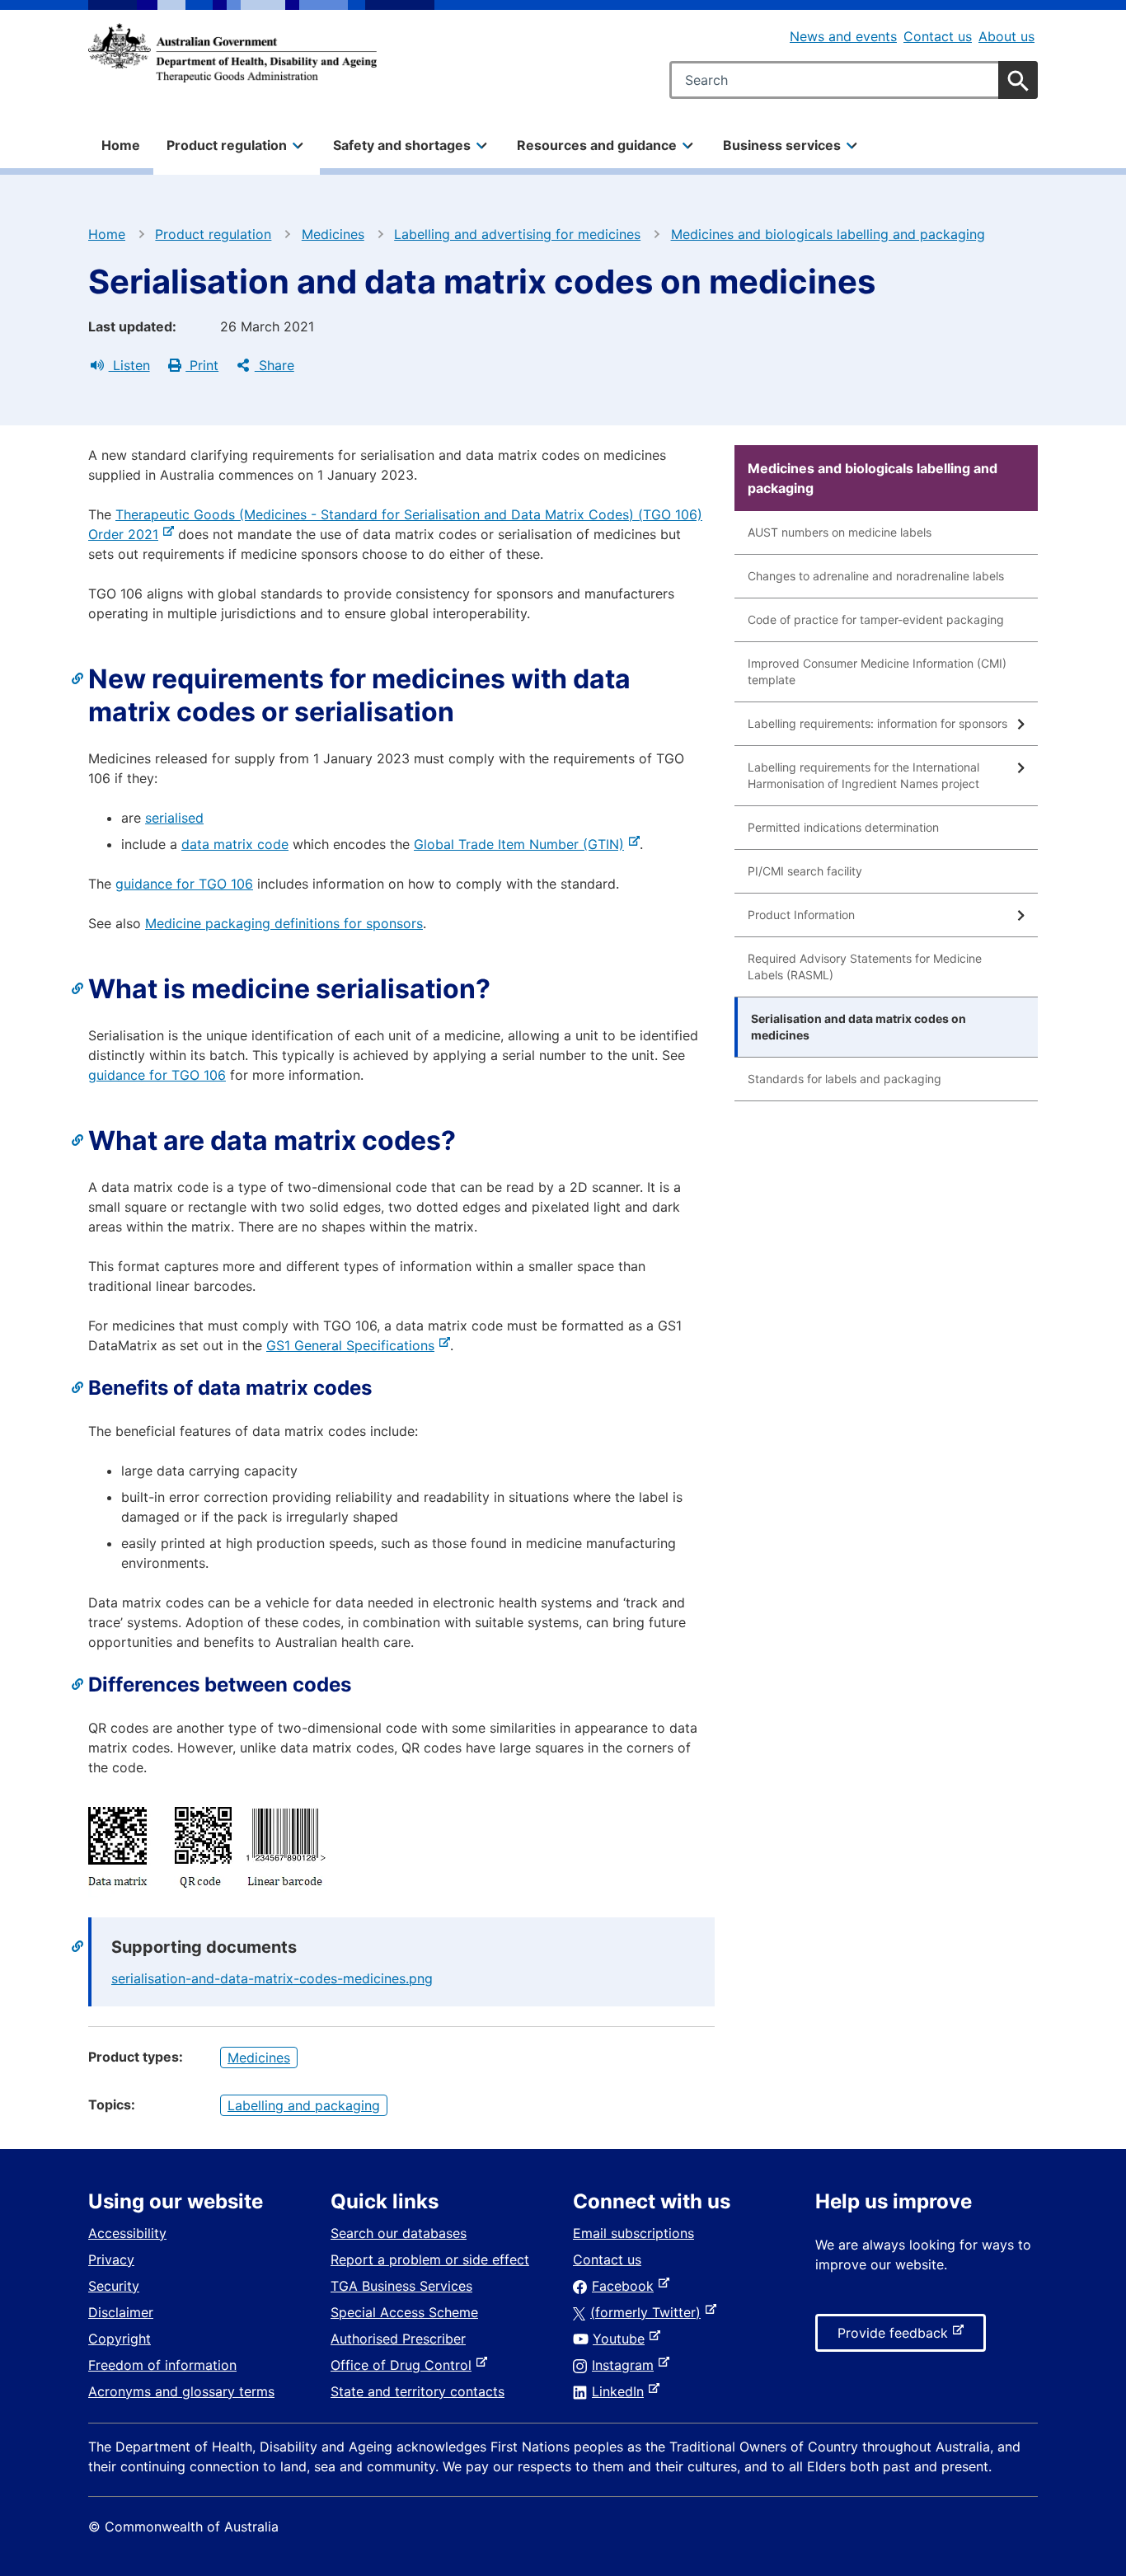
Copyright (120, 2339)
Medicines (333, 234)
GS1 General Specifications (354, 1345)
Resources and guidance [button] (597, 145)
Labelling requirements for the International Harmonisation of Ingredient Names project (863, 775)
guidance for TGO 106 (184, 884)
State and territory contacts (418, 2391)
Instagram (626, 2365)
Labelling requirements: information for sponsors (877, 723)
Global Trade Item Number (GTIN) (522, 844)
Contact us (938, 36)
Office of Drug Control (404, 2365)
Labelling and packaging (304, 2105)
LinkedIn (621, 2391)
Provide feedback (896, 2338)
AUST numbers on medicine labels (840, 532)
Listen (129, 365)
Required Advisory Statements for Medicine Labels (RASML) (865, 967)
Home (121, 145)
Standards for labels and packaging (844, 1079)
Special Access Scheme (404, 2312)
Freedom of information (162, 2365)
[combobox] (854, 80)
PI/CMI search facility (805, 871)
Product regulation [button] (227, 145)
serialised (174, 818)
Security (114, 2286)
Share (274, 365)
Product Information (801, 915)
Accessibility (127, 2233)
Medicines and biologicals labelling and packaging (828, 234)
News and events (843, 36)
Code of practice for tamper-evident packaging (876, 619)
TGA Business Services (401, 2286)
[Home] (232, 53)
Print (202, 365)
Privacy (111, 2259)
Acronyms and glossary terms (181, 2391)
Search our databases (399, 2233)
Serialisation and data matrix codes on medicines (859, 1027)
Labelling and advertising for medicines (517, 234)
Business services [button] (782, 145)
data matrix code (235, 844)
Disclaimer (121, 2312)
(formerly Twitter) (649, 2312)
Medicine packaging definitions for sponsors (284, 923)
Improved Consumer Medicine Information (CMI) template (877, 671)
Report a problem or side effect (430, 2259)
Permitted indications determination (843, 827)
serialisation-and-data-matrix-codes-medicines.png (272, 1978)
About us (1006, 36)
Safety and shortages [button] (402, 145)
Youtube (622, 2339)
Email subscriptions (633, 2233)
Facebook (626, 2286)
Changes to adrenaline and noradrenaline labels (876, 576)
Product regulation (213, 234)
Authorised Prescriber (398, 2339)
